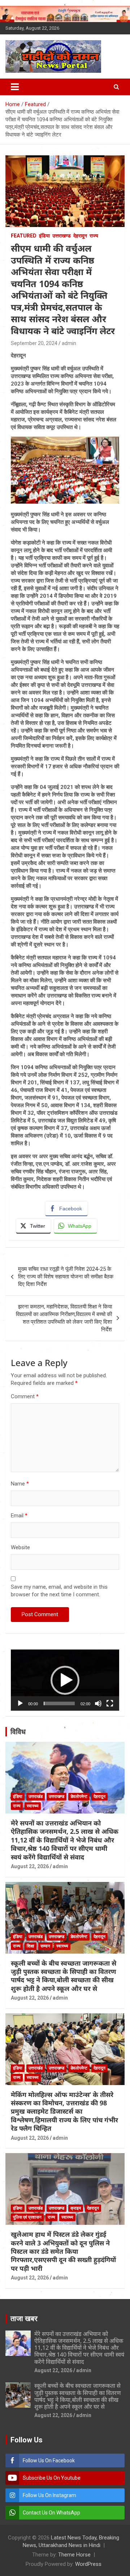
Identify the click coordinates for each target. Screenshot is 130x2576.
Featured (24, 236)
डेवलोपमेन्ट (79, 1797)
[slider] (59, 1703)
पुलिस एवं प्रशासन (27, 2217)
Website (20, 1547)
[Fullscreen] (110, 1703)
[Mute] (98, 1703)
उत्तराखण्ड (62, 236)
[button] (65, 1680)
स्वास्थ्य (33, 1806)
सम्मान (45, 1946)
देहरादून (80, 236)
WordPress (88, 2564)
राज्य (94, 236)
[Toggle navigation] (15, 87)
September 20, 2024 (34, 343)
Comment (25, 1396)
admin (69, 343)
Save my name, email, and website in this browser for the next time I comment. (59, 1591)
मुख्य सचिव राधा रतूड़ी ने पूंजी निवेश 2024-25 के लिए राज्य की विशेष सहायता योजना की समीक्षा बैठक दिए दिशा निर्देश (66, 1277)
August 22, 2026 (30, 1866)
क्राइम (76, 2208)
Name (20, 1484)
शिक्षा (31, 1946)
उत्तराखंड (36, 1797)
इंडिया (44, 236)
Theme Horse (74, 2555)
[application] (65, 1680)
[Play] (20, 1703)
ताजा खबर (24, 2319)
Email (19, 1516)
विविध (18, 1732)
